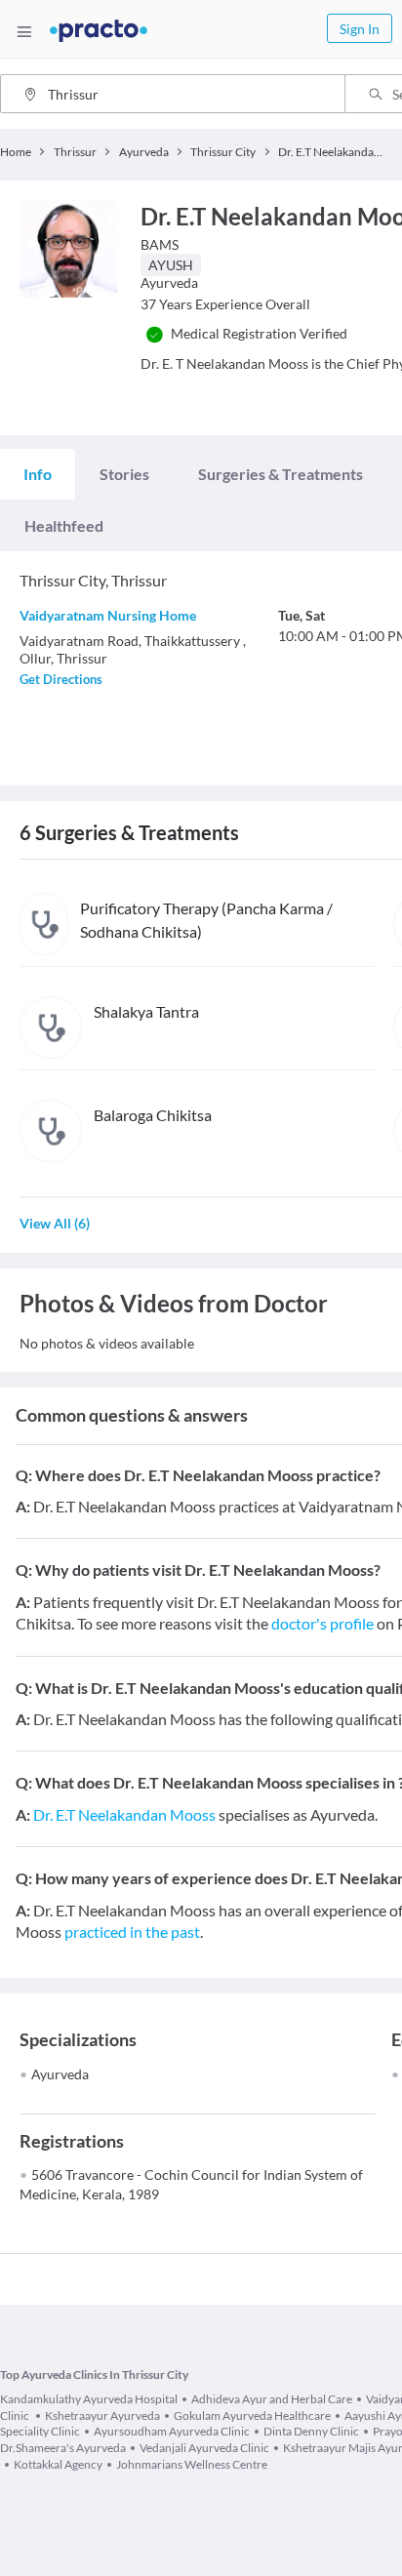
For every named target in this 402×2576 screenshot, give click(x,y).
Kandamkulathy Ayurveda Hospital (89, 2399)
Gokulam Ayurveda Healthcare (252, 2415)
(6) (55, 1223)
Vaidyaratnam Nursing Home (108, 615)
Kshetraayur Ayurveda (102, 2415)
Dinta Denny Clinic (311, 2431)
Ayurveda (60, 2074)
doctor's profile (322, 1623)
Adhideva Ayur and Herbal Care (272, 2399)
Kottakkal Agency (58, 2464)
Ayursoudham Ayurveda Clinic (172, 2431)
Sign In (360, 29)
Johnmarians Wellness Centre (192, 2464)
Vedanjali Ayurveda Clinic (204, 2448)
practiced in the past (132, 1932)
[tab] (38, 474)
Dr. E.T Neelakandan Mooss (124, 1814)
